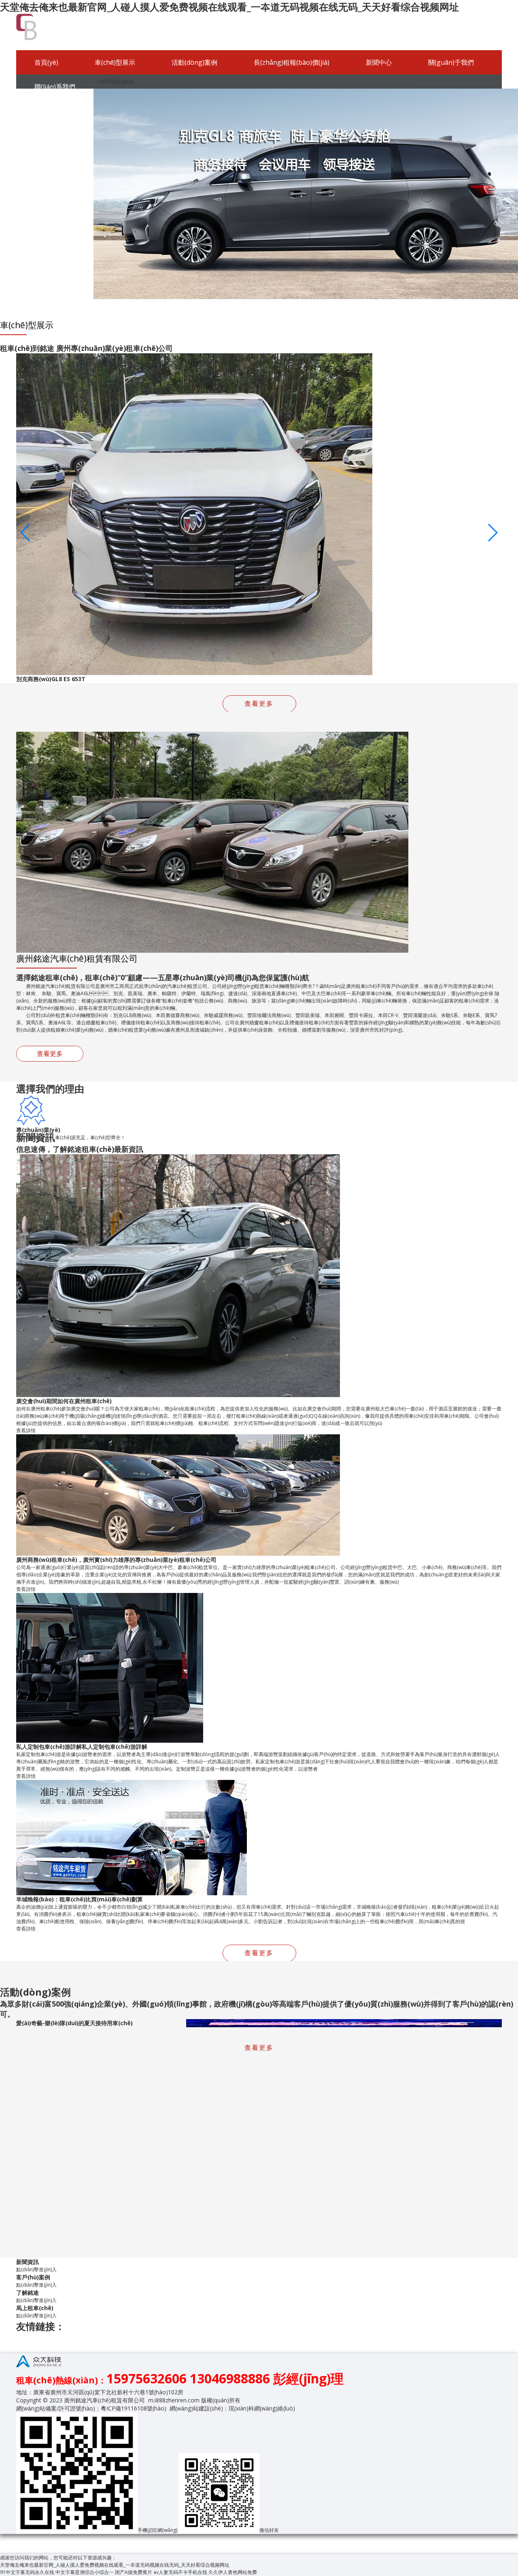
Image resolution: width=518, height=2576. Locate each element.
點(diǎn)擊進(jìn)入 (36, 2269)
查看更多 (50, 1053)
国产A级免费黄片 (134, 2572)
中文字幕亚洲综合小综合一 (85, 2572)
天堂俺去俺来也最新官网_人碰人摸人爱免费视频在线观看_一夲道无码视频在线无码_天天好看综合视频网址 (229, 7)
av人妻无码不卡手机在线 (180, 2572)
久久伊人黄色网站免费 (233, 2572)
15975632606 (114, 82)
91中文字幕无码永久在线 (27, 2572)
